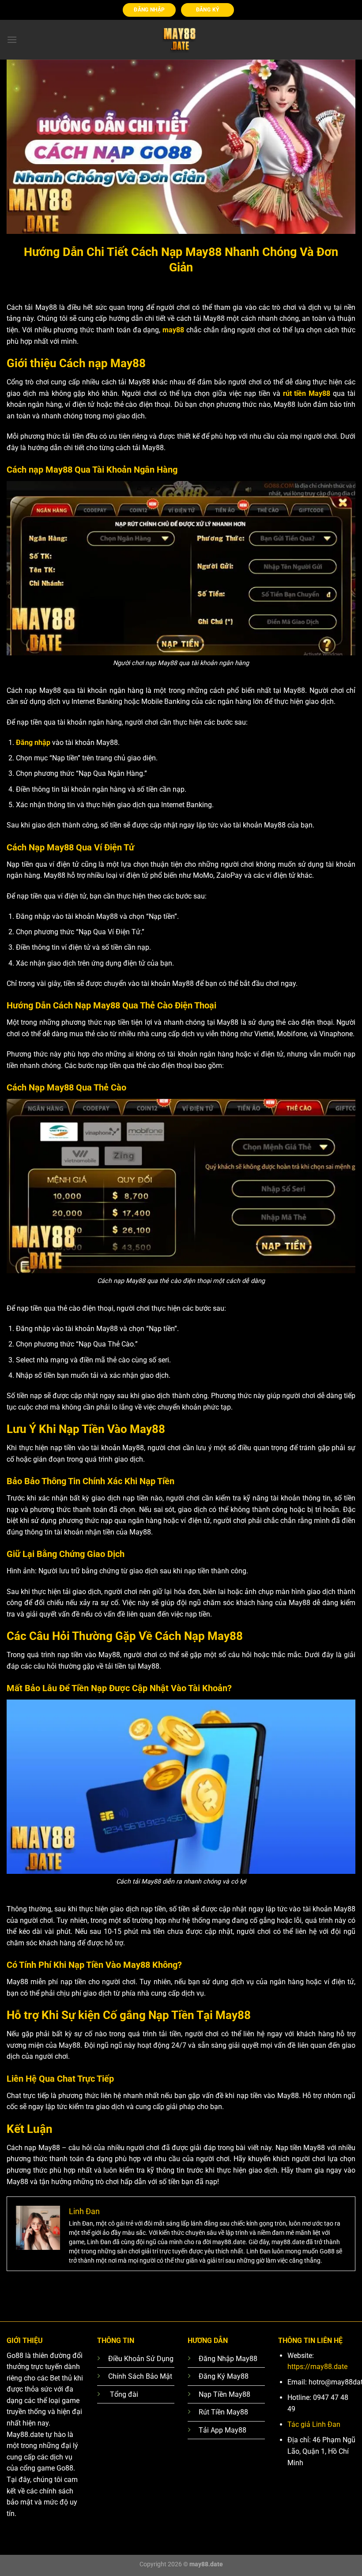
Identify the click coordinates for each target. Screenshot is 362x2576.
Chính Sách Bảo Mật (140, 2376)
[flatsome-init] (181, 40)
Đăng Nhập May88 (228, 2359)
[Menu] (12, 39)
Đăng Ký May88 (224, 2376)
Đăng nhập (33, 743)
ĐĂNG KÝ (207, 10)
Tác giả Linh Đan (314, 2424)
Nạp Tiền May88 (224, 2394)
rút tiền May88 (307, 393)
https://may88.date (317, 2367)
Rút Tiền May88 (223, 2412)
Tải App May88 (222, 2430)
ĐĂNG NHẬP (149, 10)
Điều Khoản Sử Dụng (141, 2359)
